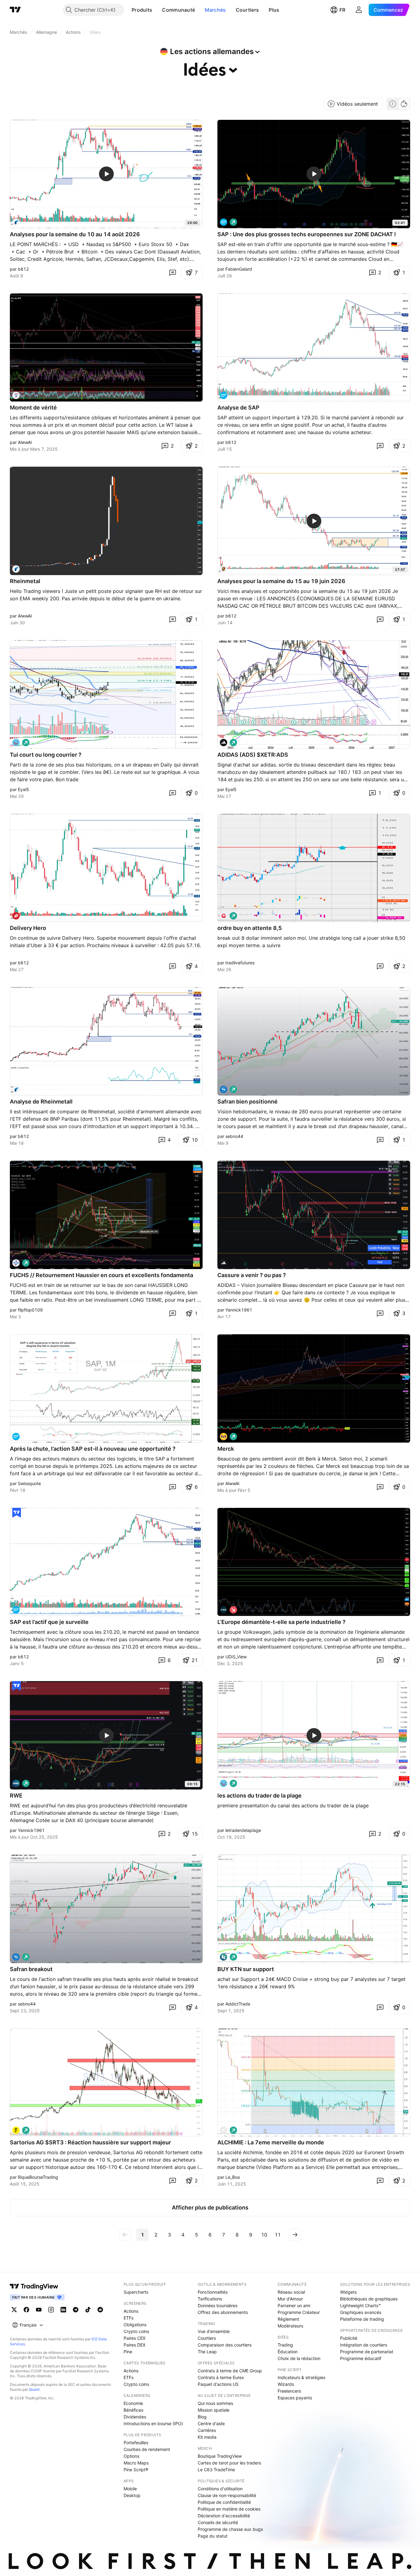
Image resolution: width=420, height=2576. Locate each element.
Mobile (130, 2489)
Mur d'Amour (290, 2299)
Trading (285, 2345)
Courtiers (248, 10)
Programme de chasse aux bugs (230, 2529)
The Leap (207, 2352)
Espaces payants (295, 2398)
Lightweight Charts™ (361, 2305)
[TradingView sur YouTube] (39, 2310)
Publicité (349, 2338)
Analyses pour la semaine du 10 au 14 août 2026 (75, 234)
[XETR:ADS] (224, 743)
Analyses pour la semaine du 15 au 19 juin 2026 (281, 581)
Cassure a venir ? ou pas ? (252, 1275)
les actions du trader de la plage (260, 1796)
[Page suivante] (295, 2235)
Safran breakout (31, 1969)
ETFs (129, 2318)
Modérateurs (290, 2326)
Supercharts (136, 2292)
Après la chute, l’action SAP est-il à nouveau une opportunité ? (93, 1449)
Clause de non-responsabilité (227, 2495)
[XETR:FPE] (16, 1263)
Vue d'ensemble (214, 2331)
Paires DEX (135, 2345)
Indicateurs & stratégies (301, 2377)
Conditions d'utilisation (220, 2489)
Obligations (135, 2325)
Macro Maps (136, 2463)
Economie (133, 2403)
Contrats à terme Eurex (221, 2377)
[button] (157, 10)
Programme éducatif (361, 2358)
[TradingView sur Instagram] (51, 2310)
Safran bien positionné (248, 1102)
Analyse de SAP (238, 408)
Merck (226, 1449)
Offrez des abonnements (223, 2312)
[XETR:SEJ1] (224, 1089)
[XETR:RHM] (16, 222)
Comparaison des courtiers (225, 2345)
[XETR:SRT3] (16, 2130)
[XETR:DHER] (16, 916)
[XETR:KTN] (224, 1957)
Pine (128, 2352)
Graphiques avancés (361, 2312)
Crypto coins (136, 2331)
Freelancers (289, 2391)
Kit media (207, 2437)
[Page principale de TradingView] (15, 10)
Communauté (178, 10)
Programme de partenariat (367, 2352)
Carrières (207, 2430)
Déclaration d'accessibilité (224, 2516)
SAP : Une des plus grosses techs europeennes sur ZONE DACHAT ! (307, 234)
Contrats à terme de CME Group (230, 2371)
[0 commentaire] (172, 272)
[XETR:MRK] (224, 1437)
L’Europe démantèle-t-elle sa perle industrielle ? (281, 1622)
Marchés (215, 10)
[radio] (393, 104)
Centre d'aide (211, 2423)
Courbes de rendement (147, 2449)
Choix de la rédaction (299, 2358)
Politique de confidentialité (224, 2502)
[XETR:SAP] (224, 222)
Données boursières (218, 2305)
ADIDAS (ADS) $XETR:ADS (253, 755)
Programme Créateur (299, 2312)
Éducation (288, 2352)
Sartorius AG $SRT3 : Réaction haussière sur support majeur (90, 2142)
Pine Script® (136, 2470)
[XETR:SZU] (16, 395)
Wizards (286, 2384)
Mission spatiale (214, 2410)
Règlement (288, 2319)
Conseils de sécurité (218, 2522)
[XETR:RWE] (16, 1783)
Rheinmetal (25, 581)
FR (342, 10)
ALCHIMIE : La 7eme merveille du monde (271, 2142)
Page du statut (213, 2536)
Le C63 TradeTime (216, 2470)
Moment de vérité (33, 408)
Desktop (132, 2495)
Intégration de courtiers (364, 2345)
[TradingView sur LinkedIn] (63, 2310)
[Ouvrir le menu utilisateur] (359, 10)
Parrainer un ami (294, 2305)
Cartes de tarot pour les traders (229, 2463)
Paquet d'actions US (218, 2384)
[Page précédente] (125, 2235)
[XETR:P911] (224, 569)
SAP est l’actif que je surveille (49, 1622)
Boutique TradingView (220, 2456)
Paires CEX (135, 2338)
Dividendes (135, 2417)
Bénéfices (133, 2410)
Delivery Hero (28, 928)
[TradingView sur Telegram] (76, 2310)
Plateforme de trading (362, 2319)
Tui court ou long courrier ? (46, 755)
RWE (16, 1796)
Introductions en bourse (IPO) (153, 2423)
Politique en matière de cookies (229, 2509)
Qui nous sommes (215, 2403)
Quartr (34, 2389)
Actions (131, 2311)
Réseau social (291, 2292)
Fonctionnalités (213, 2292)
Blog (202, 2417)
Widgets (348, 2292)
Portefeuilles (136, 2443)
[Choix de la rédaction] (17, 1513)
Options (131, 2456)
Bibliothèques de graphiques (369, 2299)
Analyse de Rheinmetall (41, 1102)
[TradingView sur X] (14, 2310)
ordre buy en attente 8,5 (250, 928)
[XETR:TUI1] (16, 743)
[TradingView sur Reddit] (100, 2310)
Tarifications (210, 2299)
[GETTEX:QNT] (224, 916)
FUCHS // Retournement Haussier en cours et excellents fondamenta (101, 1275)
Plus (274, 10)
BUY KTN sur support (246, 1969)
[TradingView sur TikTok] (88, 2310)
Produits (142, 10)
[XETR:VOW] (224, 1610)
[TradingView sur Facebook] (26, 2310)
